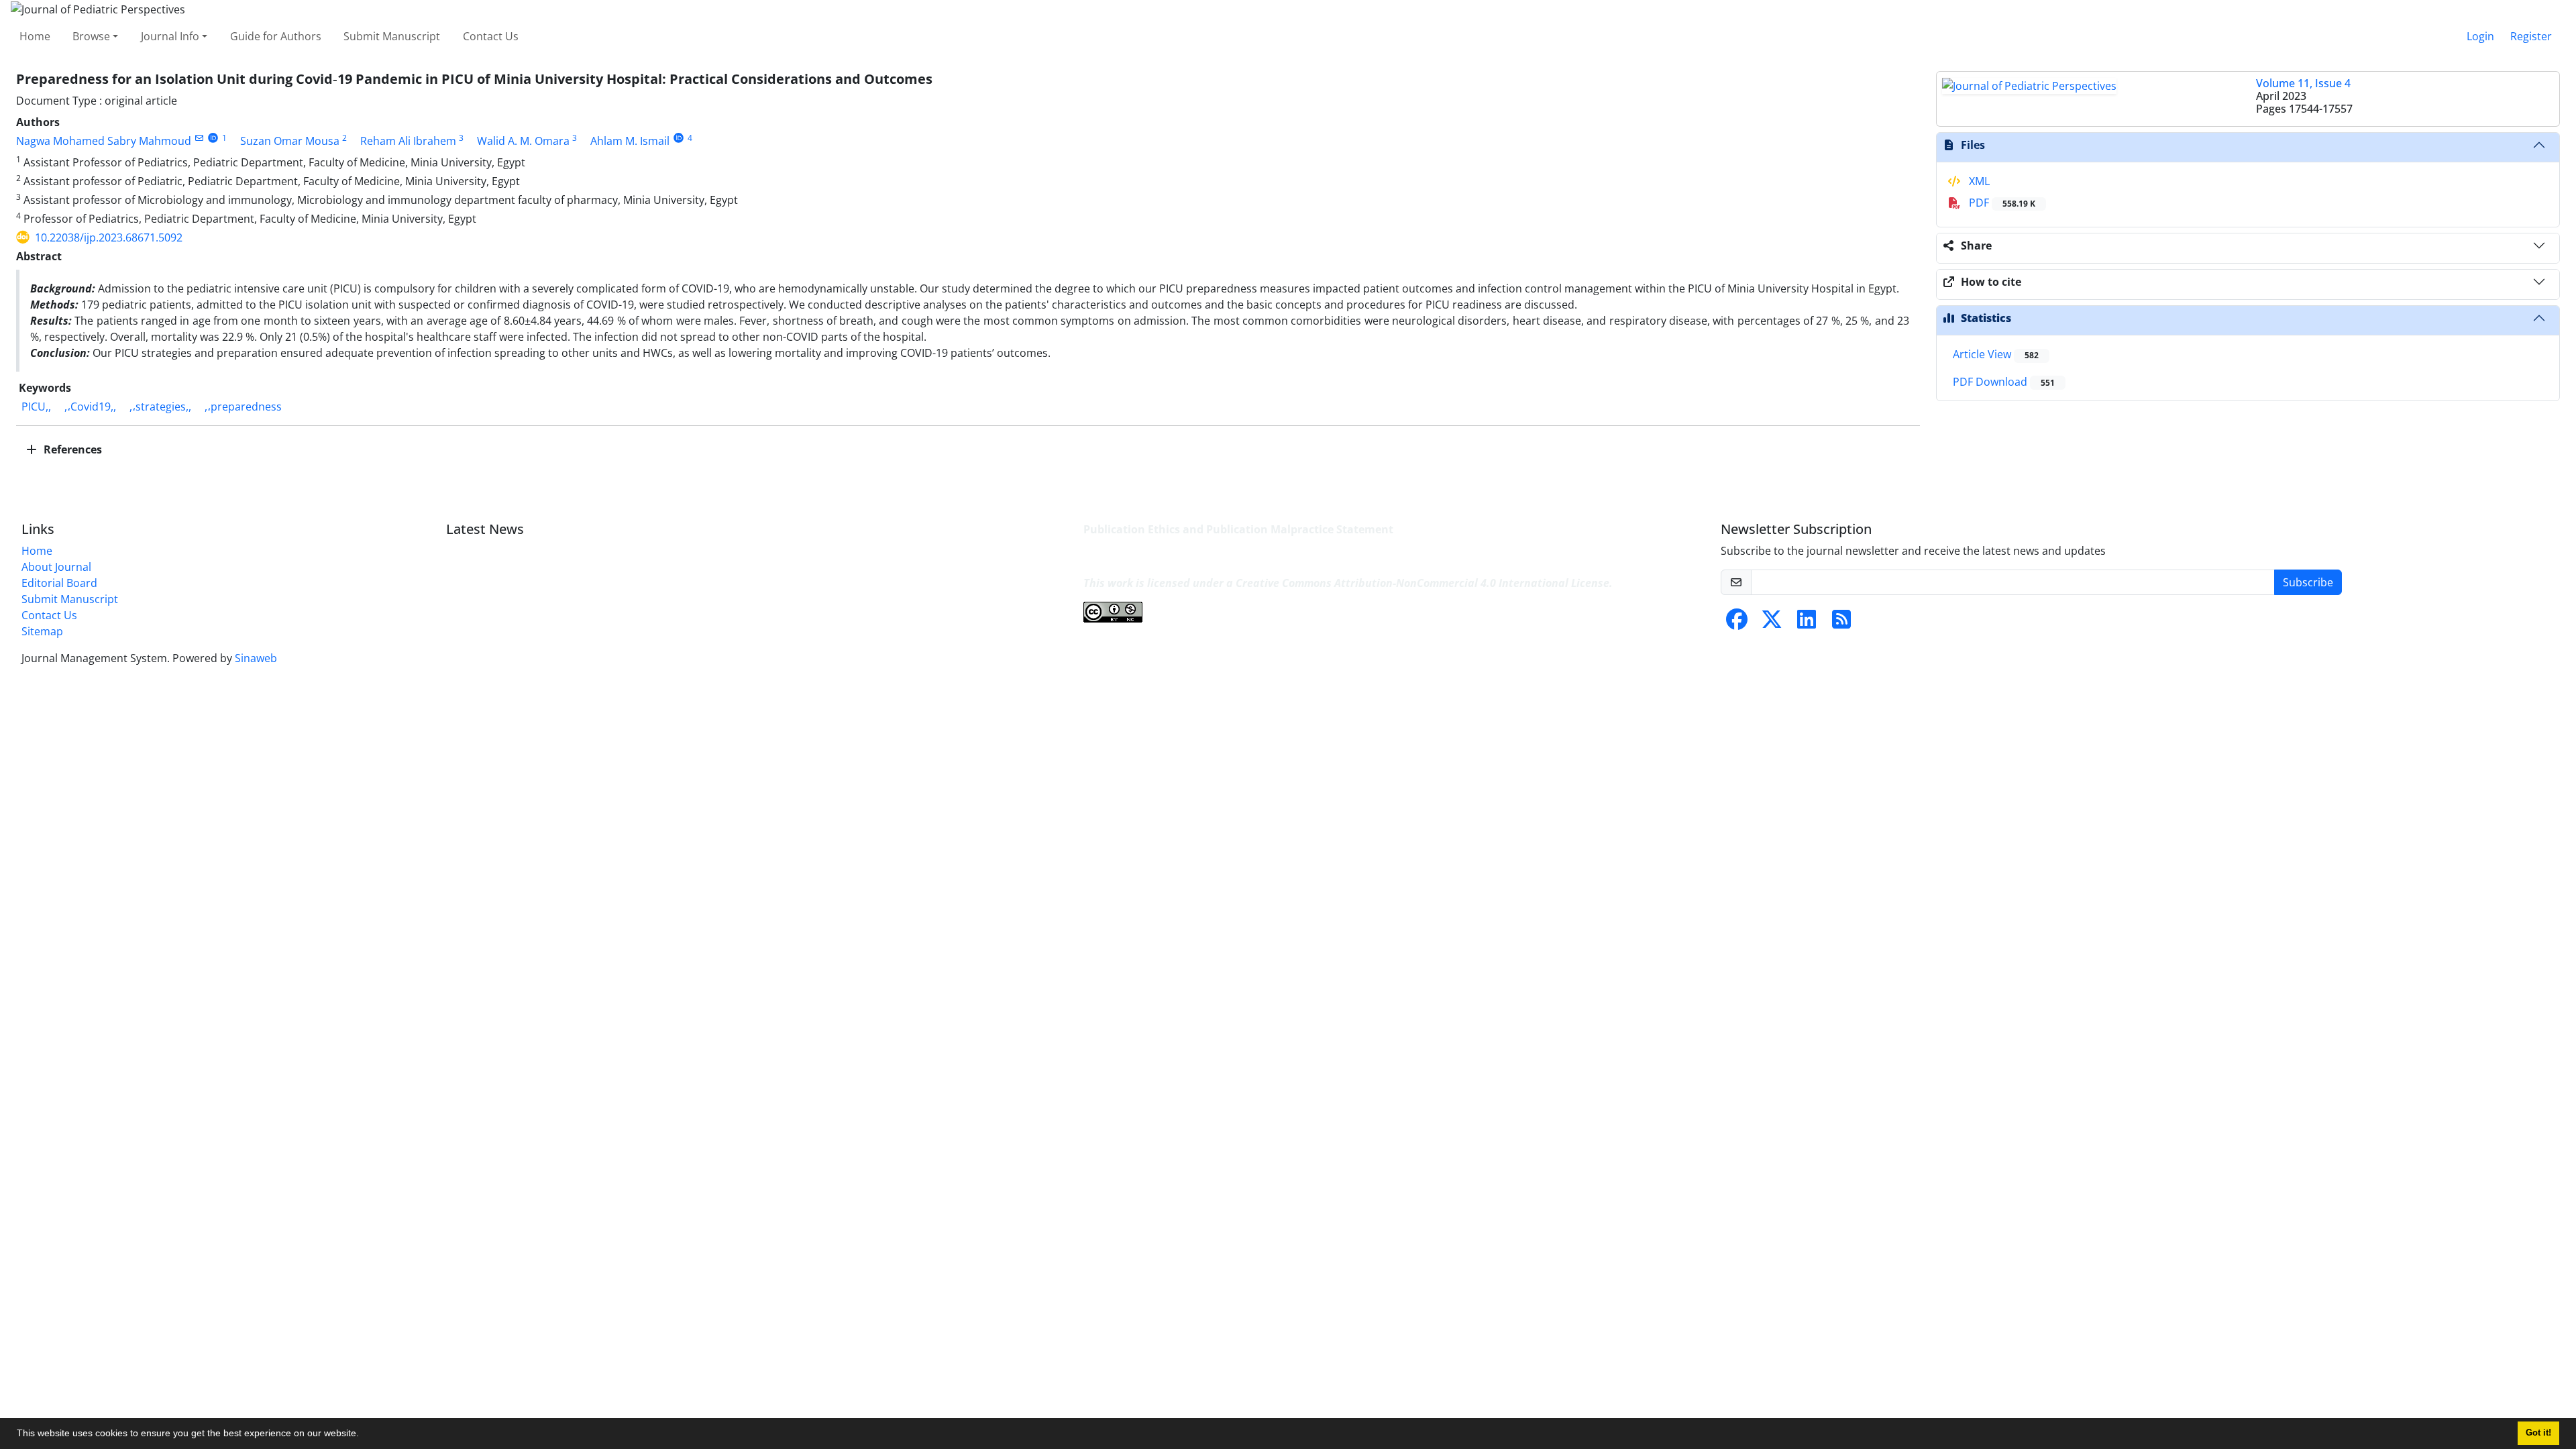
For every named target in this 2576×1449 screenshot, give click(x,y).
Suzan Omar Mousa (290, 141)
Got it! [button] (2538, 1433)
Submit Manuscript (392, 36)
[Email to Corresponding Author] (199, 138)
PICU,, (36, 407)
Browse (91, 36)
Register (2531, 36)
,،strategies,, (160, 407)
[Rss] (1841, 623)
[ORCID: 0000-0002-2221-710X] (213, 138)
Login (2480, 36)
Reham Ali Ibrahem (408, 141)
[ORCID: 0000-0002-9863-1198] (679, 138)
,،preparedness (243, 407)
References (71, 449)
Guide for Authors (276, 36)
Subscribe (2308, 582)
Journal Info (170, 36)
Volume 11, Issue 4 (2303, 83)
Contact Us (491, 36)
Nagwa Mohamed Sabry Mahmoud (104, 141)
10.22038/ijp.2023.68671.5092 (109, 237)
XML (1978, 181)
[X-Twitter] (1772, 623)
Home (35, 36)
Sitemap (42, 631)
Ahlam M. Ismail (630, 141)
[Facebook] (1737, 623)
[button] (364, 1435)
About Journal (56, 567)
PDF (2001, 203)
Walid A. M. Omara (523, 141)
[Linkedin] (1807, 623)
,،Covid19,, (90, 407)
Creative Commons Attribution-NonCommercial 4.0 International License (1423, 583)
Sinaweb (256, 658)
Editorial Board (59, 583)
